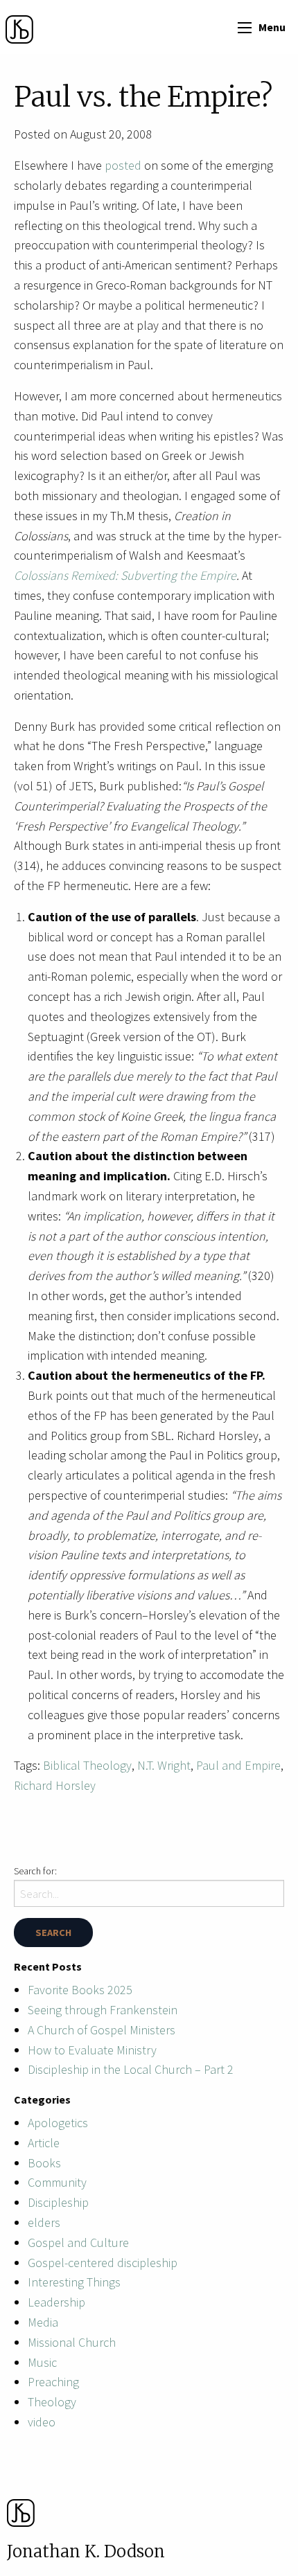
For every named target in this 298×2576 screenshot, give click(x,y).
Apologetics (58, 2123)
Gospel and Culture (78, 2242)
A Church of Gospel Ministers (102, 2030)
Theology (52, 2402)
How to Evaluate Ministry (92, 2050)
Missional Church (72, 2342)
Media (43, 2322)
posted (123, 165)
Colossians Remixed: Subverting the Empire (125, 575)
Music (42, 2362)
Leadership (56, 2302)
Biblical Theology (87, 1765)
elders (44, 2222)
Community (57, 2182)
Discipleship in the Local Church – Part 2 (131, 2069)
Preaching (53, 2382)
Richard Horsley (55, 1785)
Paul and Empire (238, 1765)
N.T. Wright (164, 1765)
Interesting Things (74, 2282)
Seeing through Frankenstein (103, 2010)
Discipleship (58, 2202)
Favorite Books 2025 (80, 1990)
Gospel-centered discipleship (103, 2263)
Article (44, 2143)
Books (44, 2163)
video (42, 2422)
